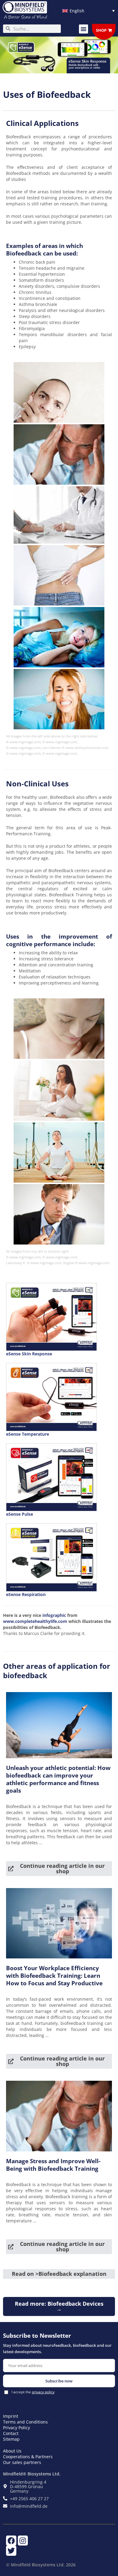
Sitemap (11, 2439)
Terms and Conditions (25, 2422)
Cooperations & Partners (28, 2457)
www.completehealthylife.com (36, 1621)
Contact (11, 2433)
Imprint (11, 2416)
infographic (55, 1615)
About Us (12, 2451)
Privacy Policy (16, 2428)
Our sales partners (22, 2462)
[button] (84, 29)
